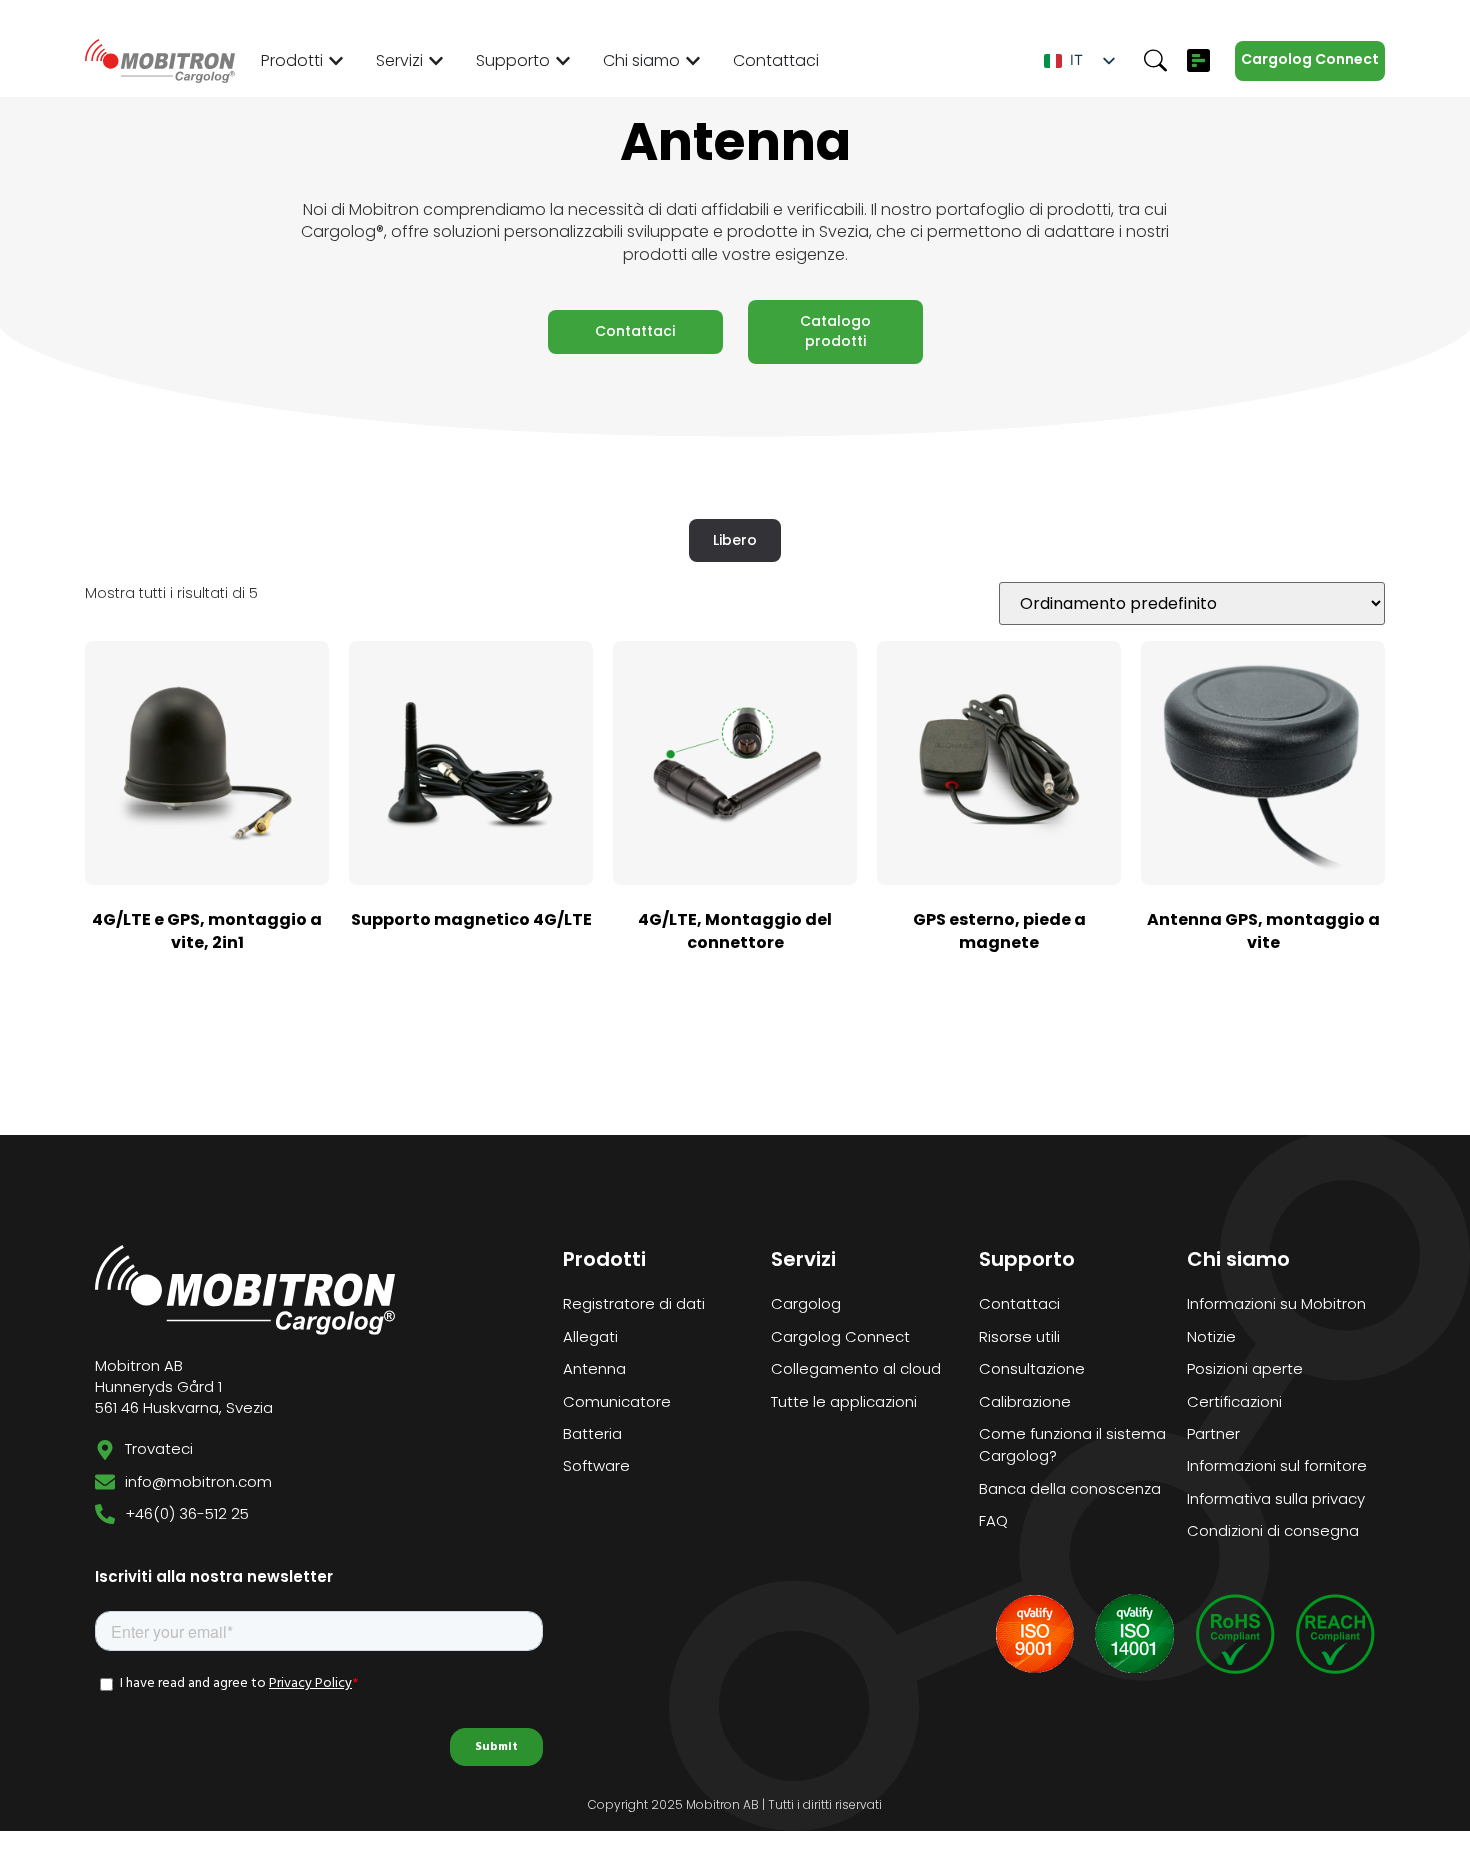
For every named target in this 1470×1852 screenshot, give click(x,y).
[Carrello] (1198, 60)
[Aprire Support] (563, 61)
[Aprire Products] (336, 61)
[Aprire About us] (693, 61)
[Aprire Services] (436, 61)
